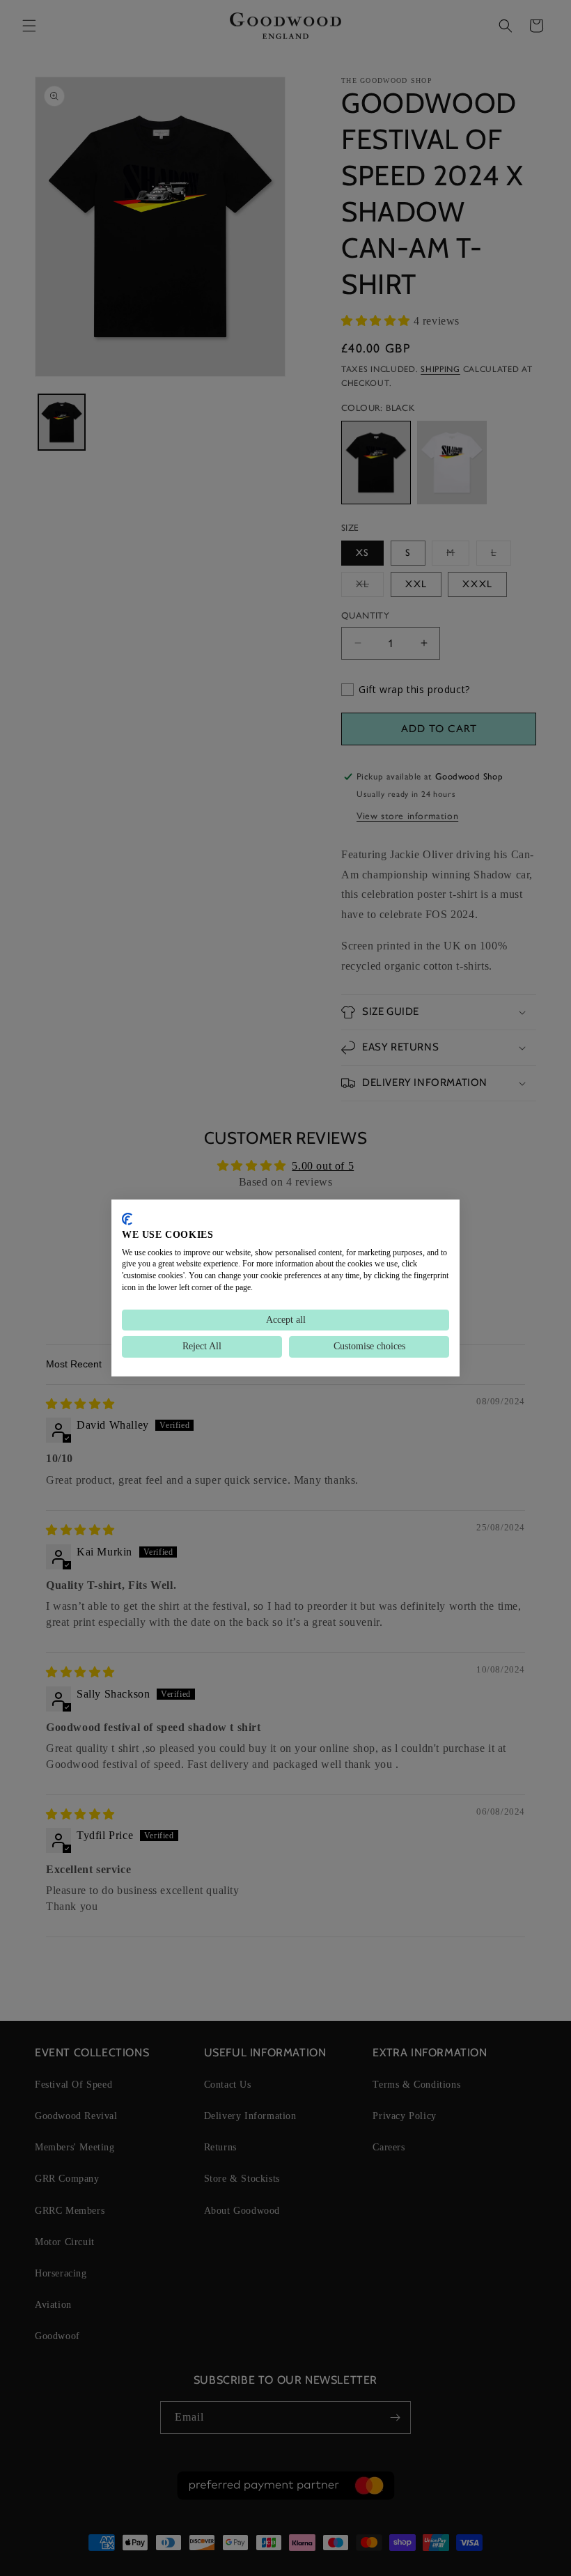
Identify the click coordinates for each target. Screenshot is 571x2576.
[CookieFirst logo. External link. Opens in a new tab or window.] (127, 1219)
